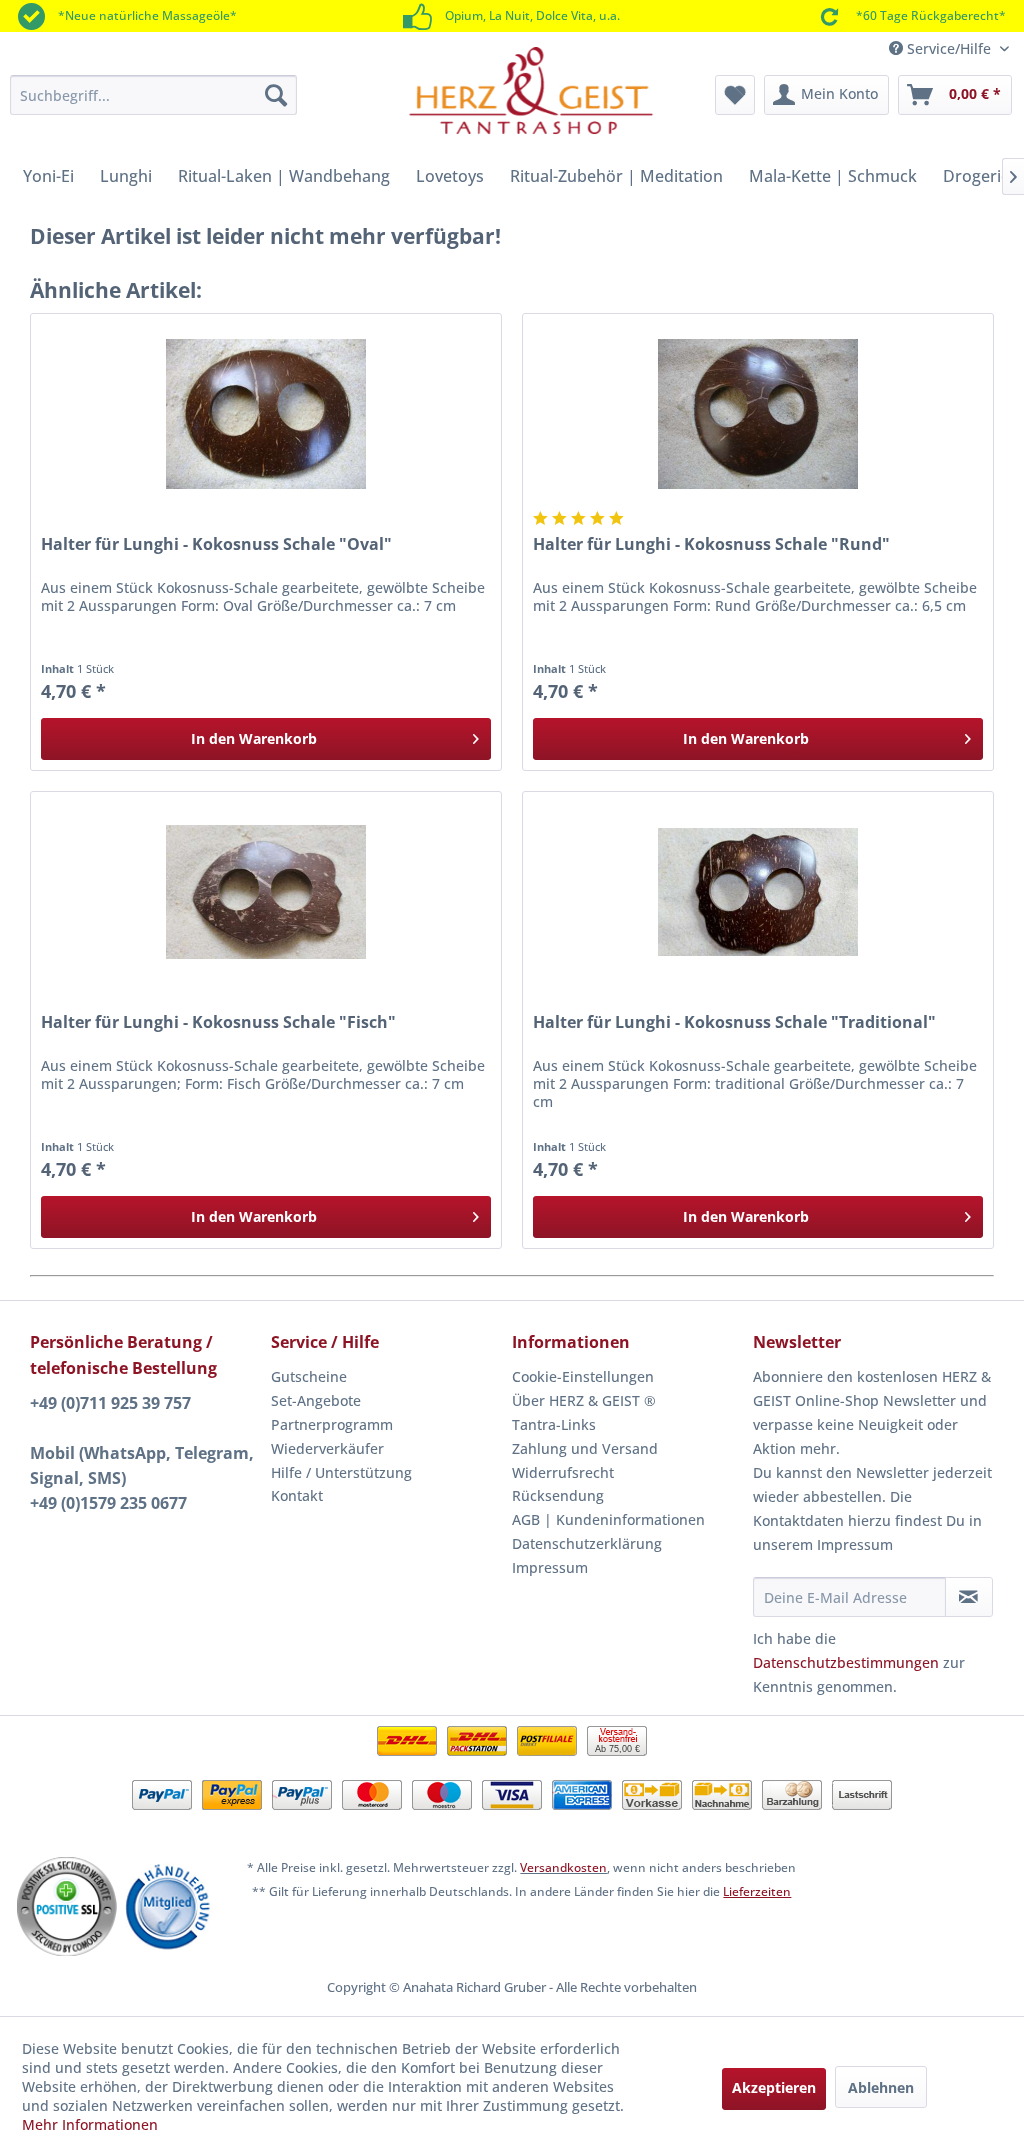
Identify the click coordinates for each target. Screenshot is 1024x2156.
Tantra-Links (554, 1424)
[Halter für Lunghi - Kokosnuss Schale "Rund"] (758, 414)
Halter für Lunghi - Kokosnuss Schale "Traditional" (734, 1022)
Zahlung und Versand (585, 1448)
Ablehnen (881, 2087)
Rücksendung (558, 1495)
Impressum (550, 1567)
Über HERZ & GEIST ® (584, 1400)
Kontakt (297, 1495)
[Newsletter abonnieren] (969, 1597)
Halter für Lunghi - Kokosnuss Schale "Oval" (216, 544)
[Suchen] (276, 95)
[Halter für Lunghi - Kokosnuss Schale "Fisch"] (266, 892)
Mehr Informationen (90, 2124)
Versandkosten (563, 1867)
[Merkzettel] (735, 95)
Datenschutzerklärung (587, 1543)
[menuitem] (153, 95)
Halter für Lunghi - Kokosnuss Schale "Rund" (711, 544)
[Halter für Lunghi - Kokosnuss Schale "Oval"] (266, 414)
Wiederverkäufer (327, 1448)
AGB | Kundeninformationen (608, 1519)
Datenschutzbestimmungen (846, 1662)
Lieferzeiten (757, 1891)
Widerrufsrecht (563, 1472)
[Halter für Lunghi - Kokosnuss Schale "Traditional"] (758, 892)
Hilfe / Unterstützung (341, 1472)
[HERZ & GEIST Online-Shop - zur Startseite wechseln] (531, 92)
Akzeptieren (774, 2087)
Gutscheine (309, 1376)
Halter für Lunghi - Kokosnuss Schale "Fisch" (218, 1022)
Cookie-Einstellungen (583, 1376)
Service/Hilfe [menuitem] (949, 48)
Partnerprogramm (332, 1424)
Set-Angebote (316, 1400)
